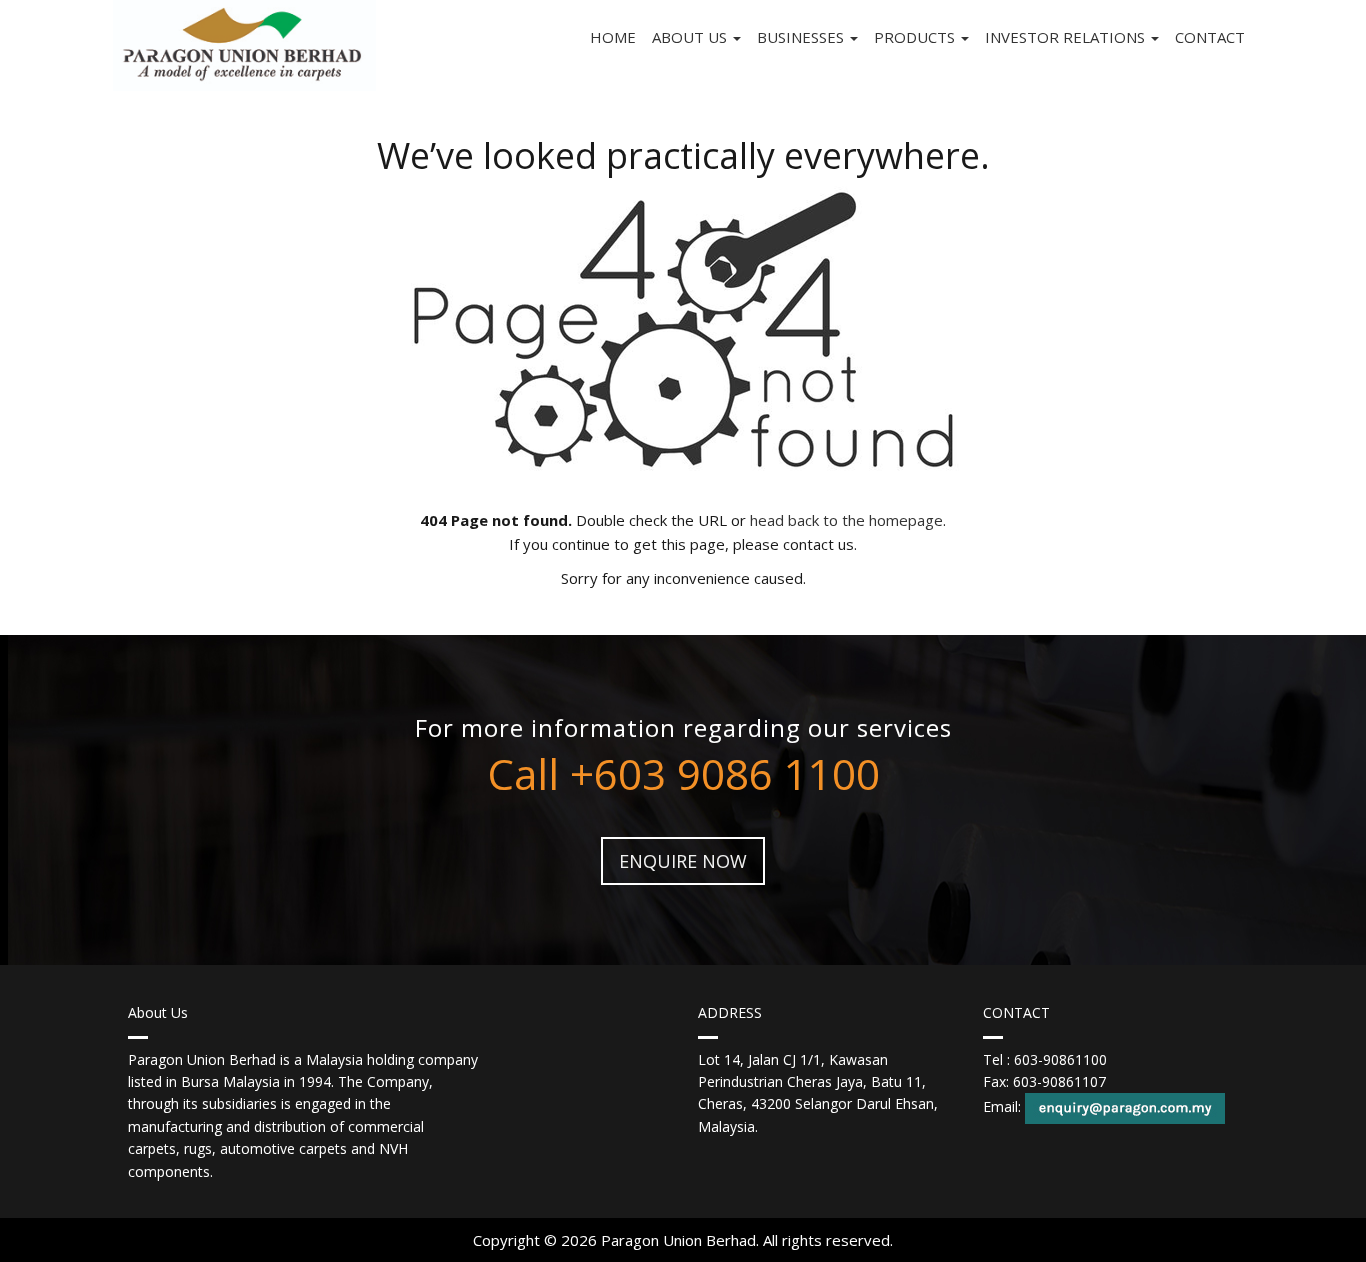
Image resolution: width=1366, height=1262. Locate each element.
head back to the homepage (846, 520)
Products (916, 37)
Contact (1210, 37)
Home (613, 37)
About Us (691, 37)
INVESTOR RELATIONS (1067, 37)
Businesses (802, 37)
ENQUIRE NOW (683, 861)
